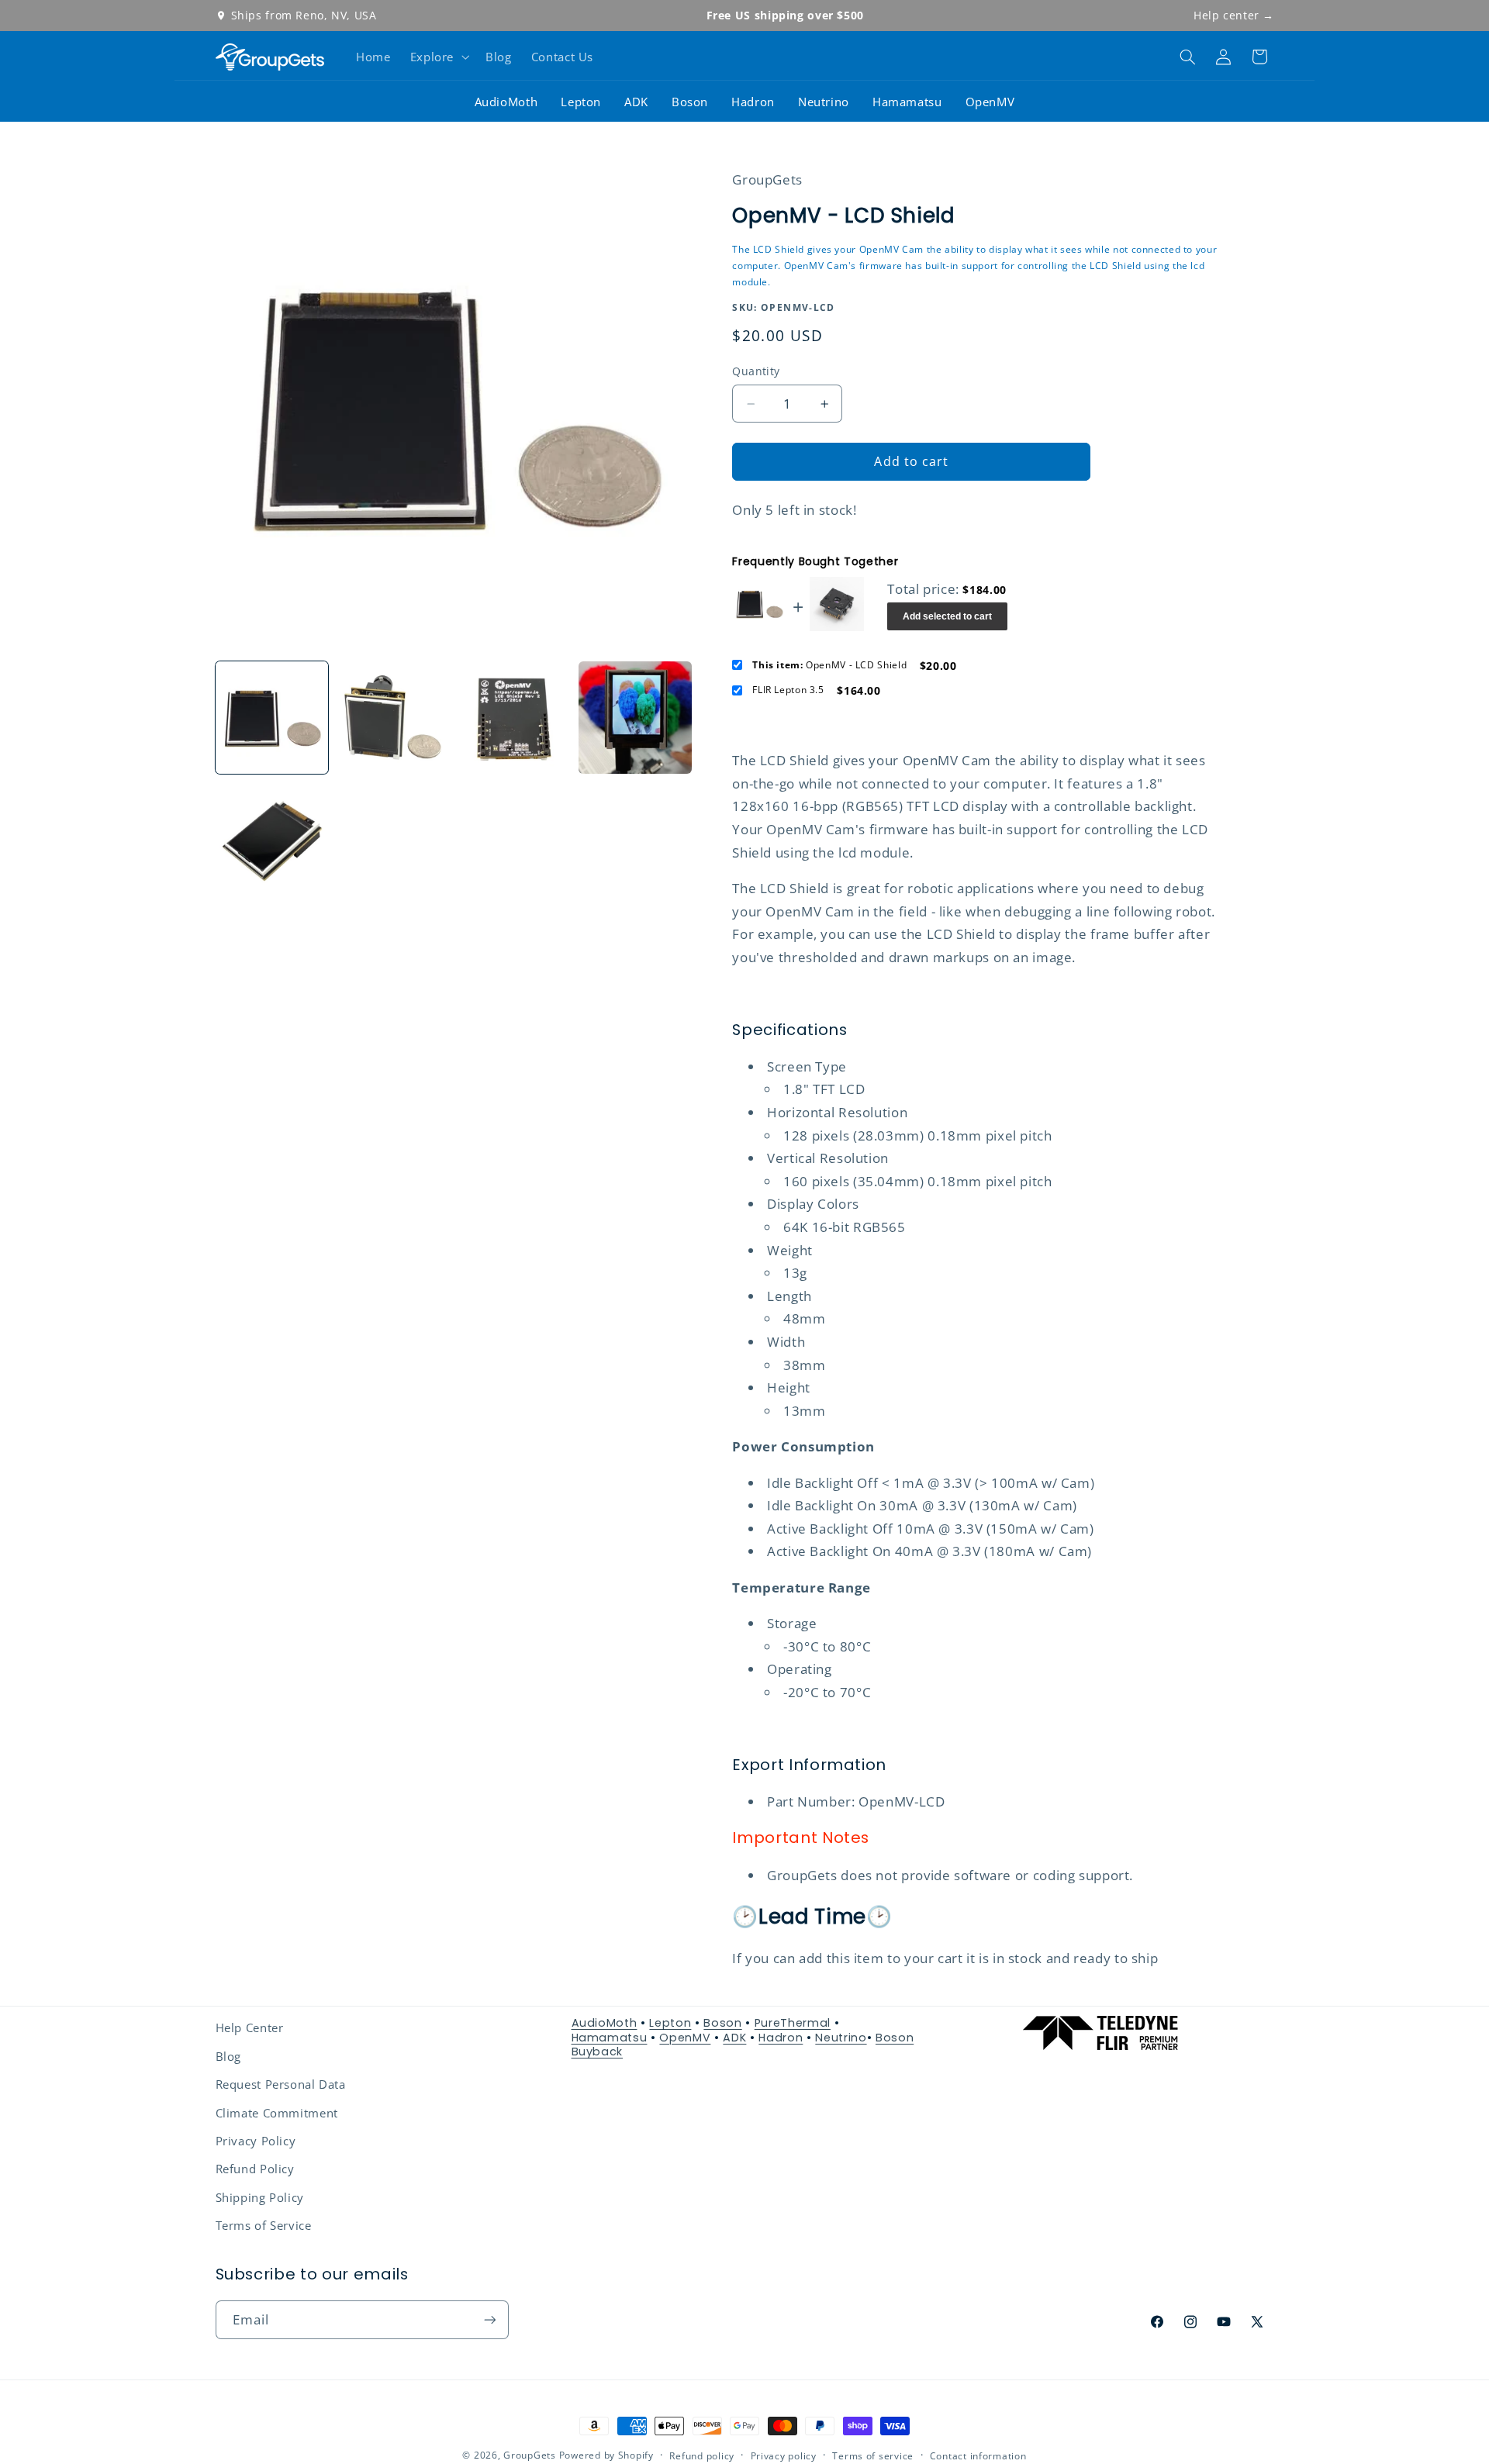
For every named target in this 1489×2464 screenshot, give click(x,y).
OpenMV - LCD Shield (829, 666)
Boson (690, 102)
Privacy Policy (256, 2141)
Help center (1234, 15)
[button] (438, 57)
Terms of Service (264, 2225)
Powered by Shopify (606, 2455)
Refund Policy (255, 2169)
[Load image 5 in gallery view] (272, 839)
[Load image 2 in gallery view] (393, 718)
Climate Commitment (277, 2113)
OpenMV (990, 102)
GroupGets (530, 2455)
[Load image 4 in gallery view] (635, 718)
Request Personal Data (281, 2084)
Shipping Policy (260, 2197)
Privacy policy (784, 2456)
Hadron (753, 102)
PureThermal (793, 2023)
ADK (636, 102)
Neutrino (824, 102)
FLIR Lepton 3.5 (788, 691)
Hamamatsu (907, 102)
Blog (229, 2056)
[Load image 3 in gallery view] (514, 718)
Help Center (250, 2027)
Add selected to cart (947, 616)
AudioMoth (506, 102)
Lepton (581, 102)
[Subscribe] (489, 2319)
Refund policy (702, 2456)
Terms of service (873, 2456)
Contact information (978, 2456)
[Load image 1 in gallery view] (272, 718)
